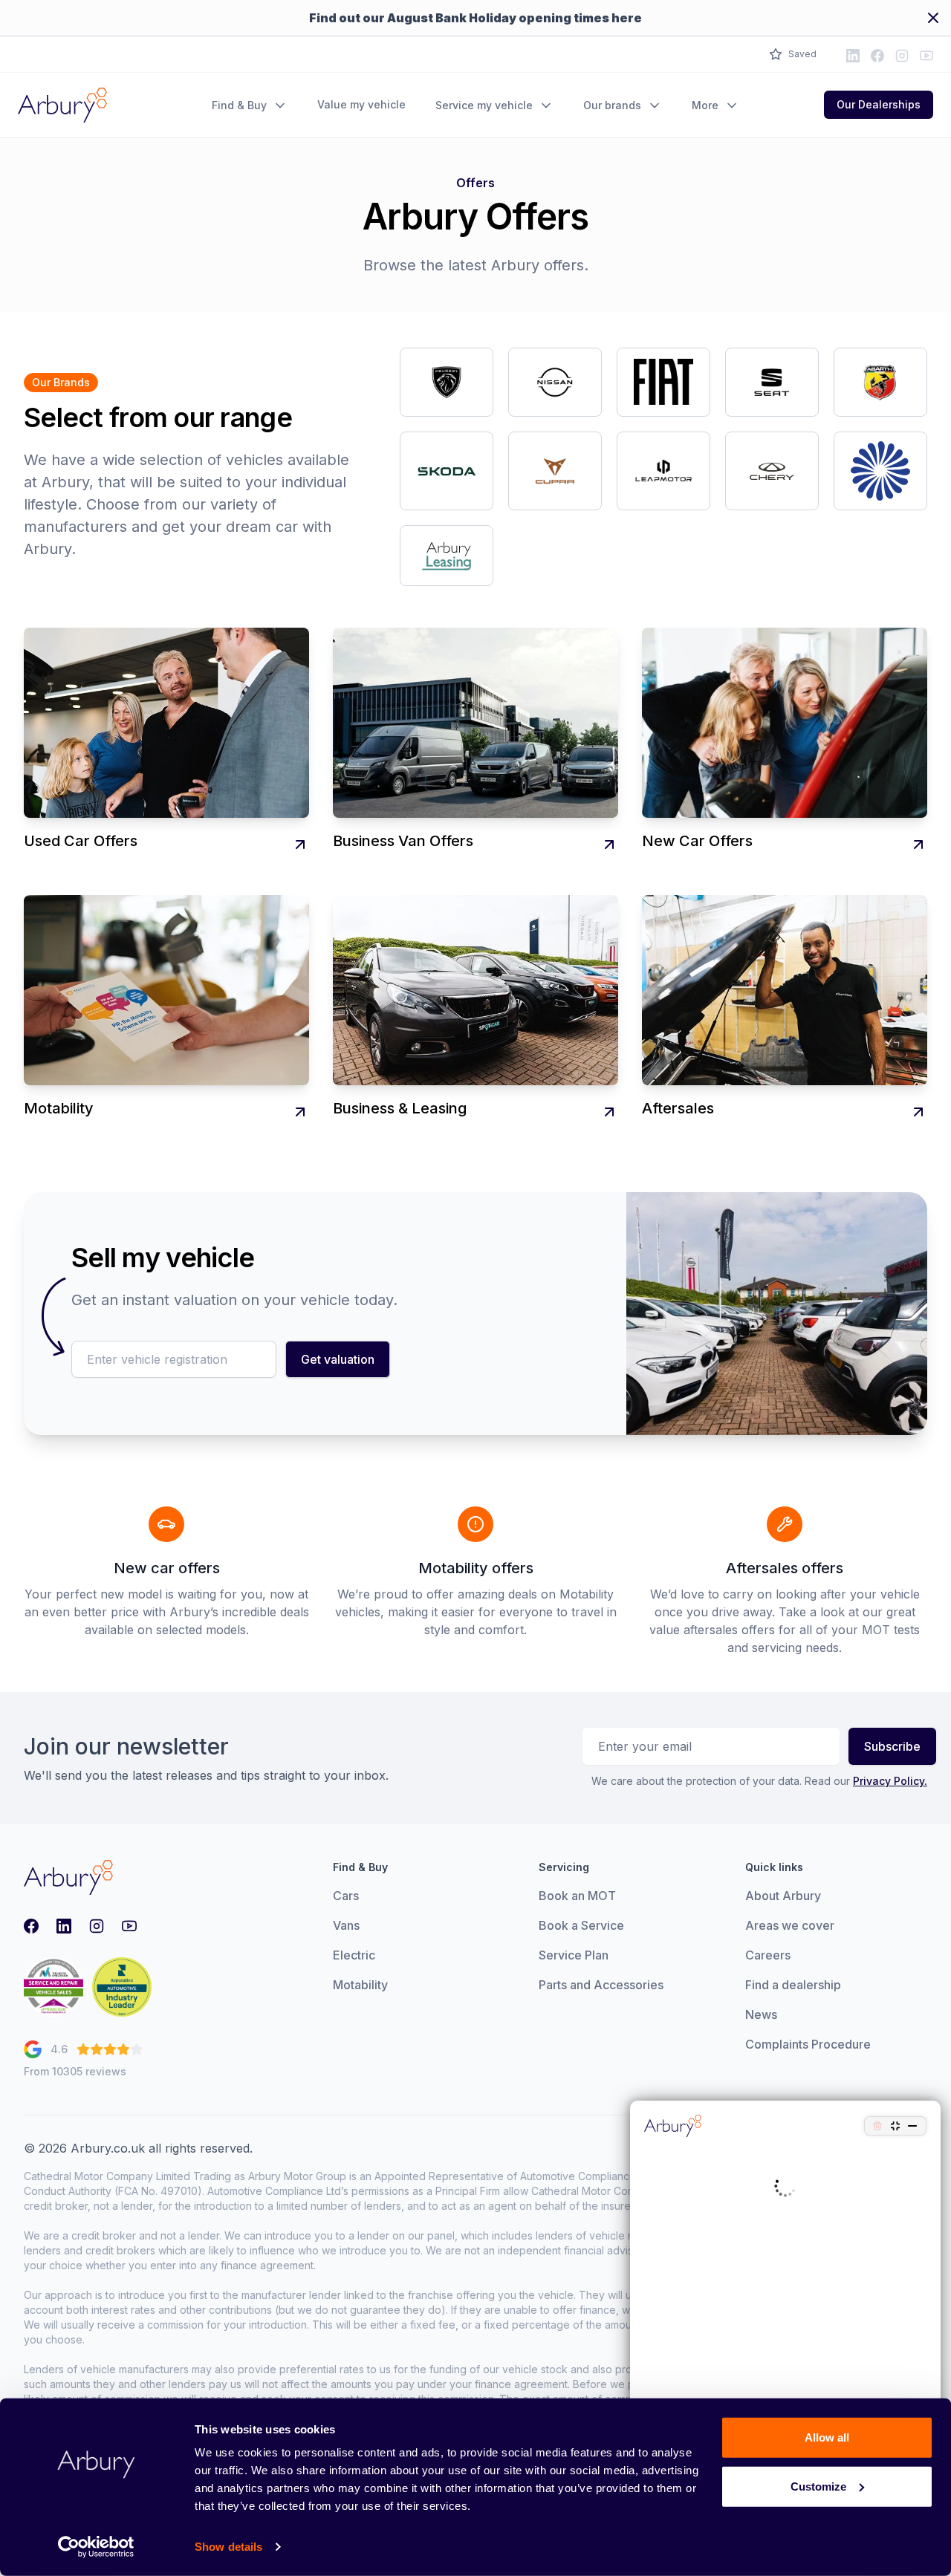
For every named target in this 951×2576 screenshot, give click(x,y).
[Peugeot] (447, 383)
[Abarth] (880, 383)
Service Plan (574, 1955)
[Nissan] (555, 383)
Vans (346, 1925)
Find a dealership (793, 1985)
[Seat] (772, 383)
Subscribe (892, 1746)
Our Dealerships (879, 104)
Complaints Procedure (808, 2044)
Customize (818, 2486)
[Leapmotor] (663, 471)
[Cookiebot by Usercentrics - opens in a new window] (96, 2547)
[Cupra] (555, 471)
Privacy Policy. (890, 1781)
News (761, 2014)
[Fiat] (663, 383)
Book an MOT (577, 1896)
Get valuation (338, 1359)
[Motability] (880, 471)
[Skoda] (447, 471)
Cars (346, 1896)
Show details (228, 2547)
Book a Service (581, 1925)
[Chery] (772, 471)
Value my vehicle (361, 104)
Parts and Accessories (601, 1985)
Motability (360, 1985)
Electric (354, 1955)
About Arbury (783, 1896)
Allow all (827, 2437)
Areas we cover (790, 1925)
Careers (768, 1955)
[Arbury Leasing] (447, 556)
